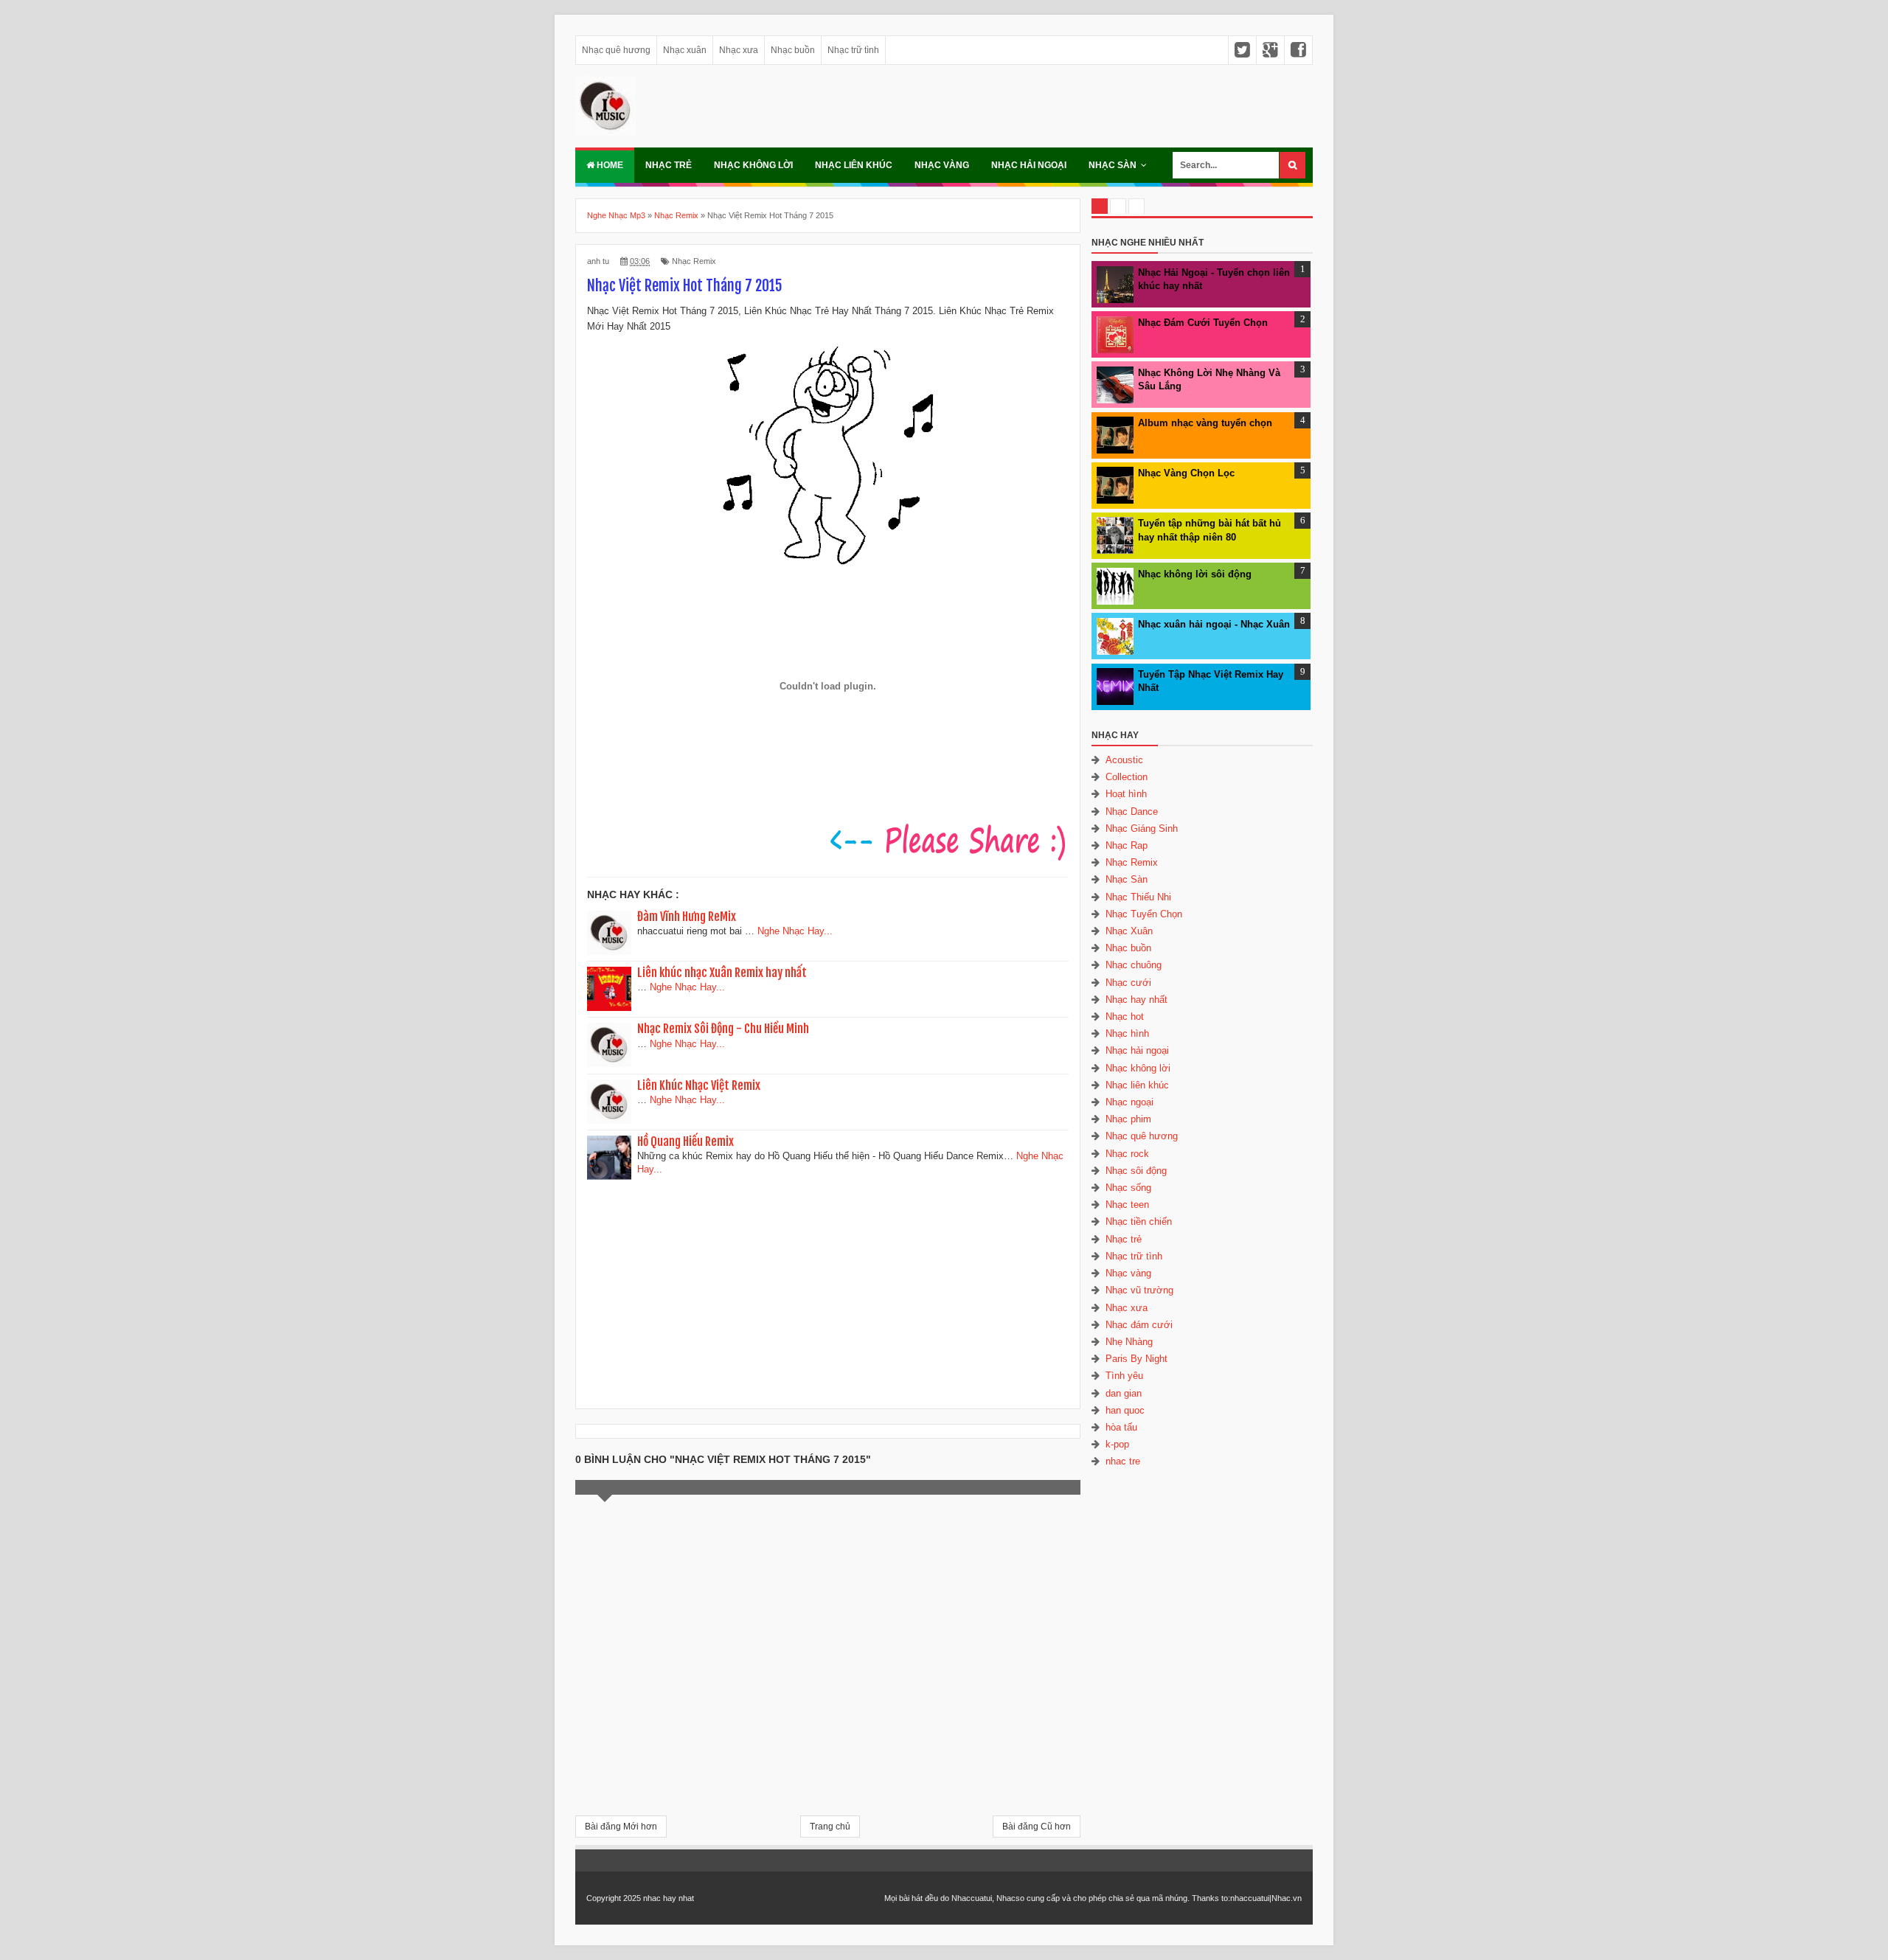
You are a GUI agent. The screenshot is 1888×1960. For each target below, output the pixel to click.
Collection (1127, 777)
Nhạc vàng (942, 165)
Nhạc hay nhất (1136, 1000)
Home (609, 165)
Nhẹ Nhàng (1129, 1342)
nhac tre (1123, 1461)
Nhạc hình (1127, 1033)
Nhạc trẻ (669, 165)
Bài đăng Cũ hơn (1037, 1827)
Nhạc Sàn (1113, 165)
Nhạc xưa (739, 50)
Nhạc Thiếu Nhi (1138, 897)
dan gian (1124, 1393)
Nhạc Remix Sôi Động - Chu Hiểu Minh (723, 1029)
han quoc (1125, 1410)
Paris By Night (1136, 1359)
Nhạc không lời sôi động (1195, 574)
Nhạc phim (1128, 1119)
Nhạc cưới (1128, 983)
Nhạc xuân (685, 50)
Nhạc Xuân (1129, 931)
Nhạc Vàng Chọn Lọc (1186, 473)
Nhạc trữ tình (853, 50)
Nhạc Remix (694, 261)
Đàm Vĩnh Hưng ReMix (687, 917)
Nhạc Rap (1127, 845)
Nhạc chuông (1134, 965)
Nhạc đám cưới (1139, 1325)
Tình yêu (1124, 1376)
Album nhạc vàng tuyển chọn (1205, 423)
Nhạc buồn (793, 50)
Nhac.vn (1287, 1898)
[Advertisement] (828, 1289)
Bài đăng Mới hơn (621, 1827)
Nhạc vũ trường (1139, 1290)
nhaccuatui (1250, 1898)
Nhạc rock (1127, 1154)
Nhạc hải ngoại (1029, 165)
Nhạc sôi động (1136, 1171)
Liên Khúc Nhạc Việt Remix (699, 1085)
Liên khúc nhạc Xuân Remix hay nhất (722, 973)
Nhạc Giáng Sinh (1142, 828)
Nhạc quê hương (616, 50)
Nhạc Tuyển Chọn (1144, 914)
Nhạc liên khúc (854, 165)
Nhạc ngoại (1129, 1102)
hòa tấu (1121, 1427)
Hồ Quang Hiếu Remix (686, 1141)
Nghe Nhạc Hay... (795, 931)
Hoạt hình (1126, 794)
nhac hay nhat (669, 1898)
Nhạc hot (1125, 1017)
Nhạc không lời (753, 165)
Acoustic (1124, 760)
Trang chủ (830, 1827)
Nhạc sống (1128, 1188)
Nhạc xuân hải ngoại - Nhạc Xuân (1214, 624)
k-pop (1117, 1444)
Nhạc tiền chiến (1139, 1221)
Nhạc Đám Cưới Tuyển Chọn (1203, 323)
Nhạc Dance (1132, 812)
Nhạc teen (1127, 1205)
